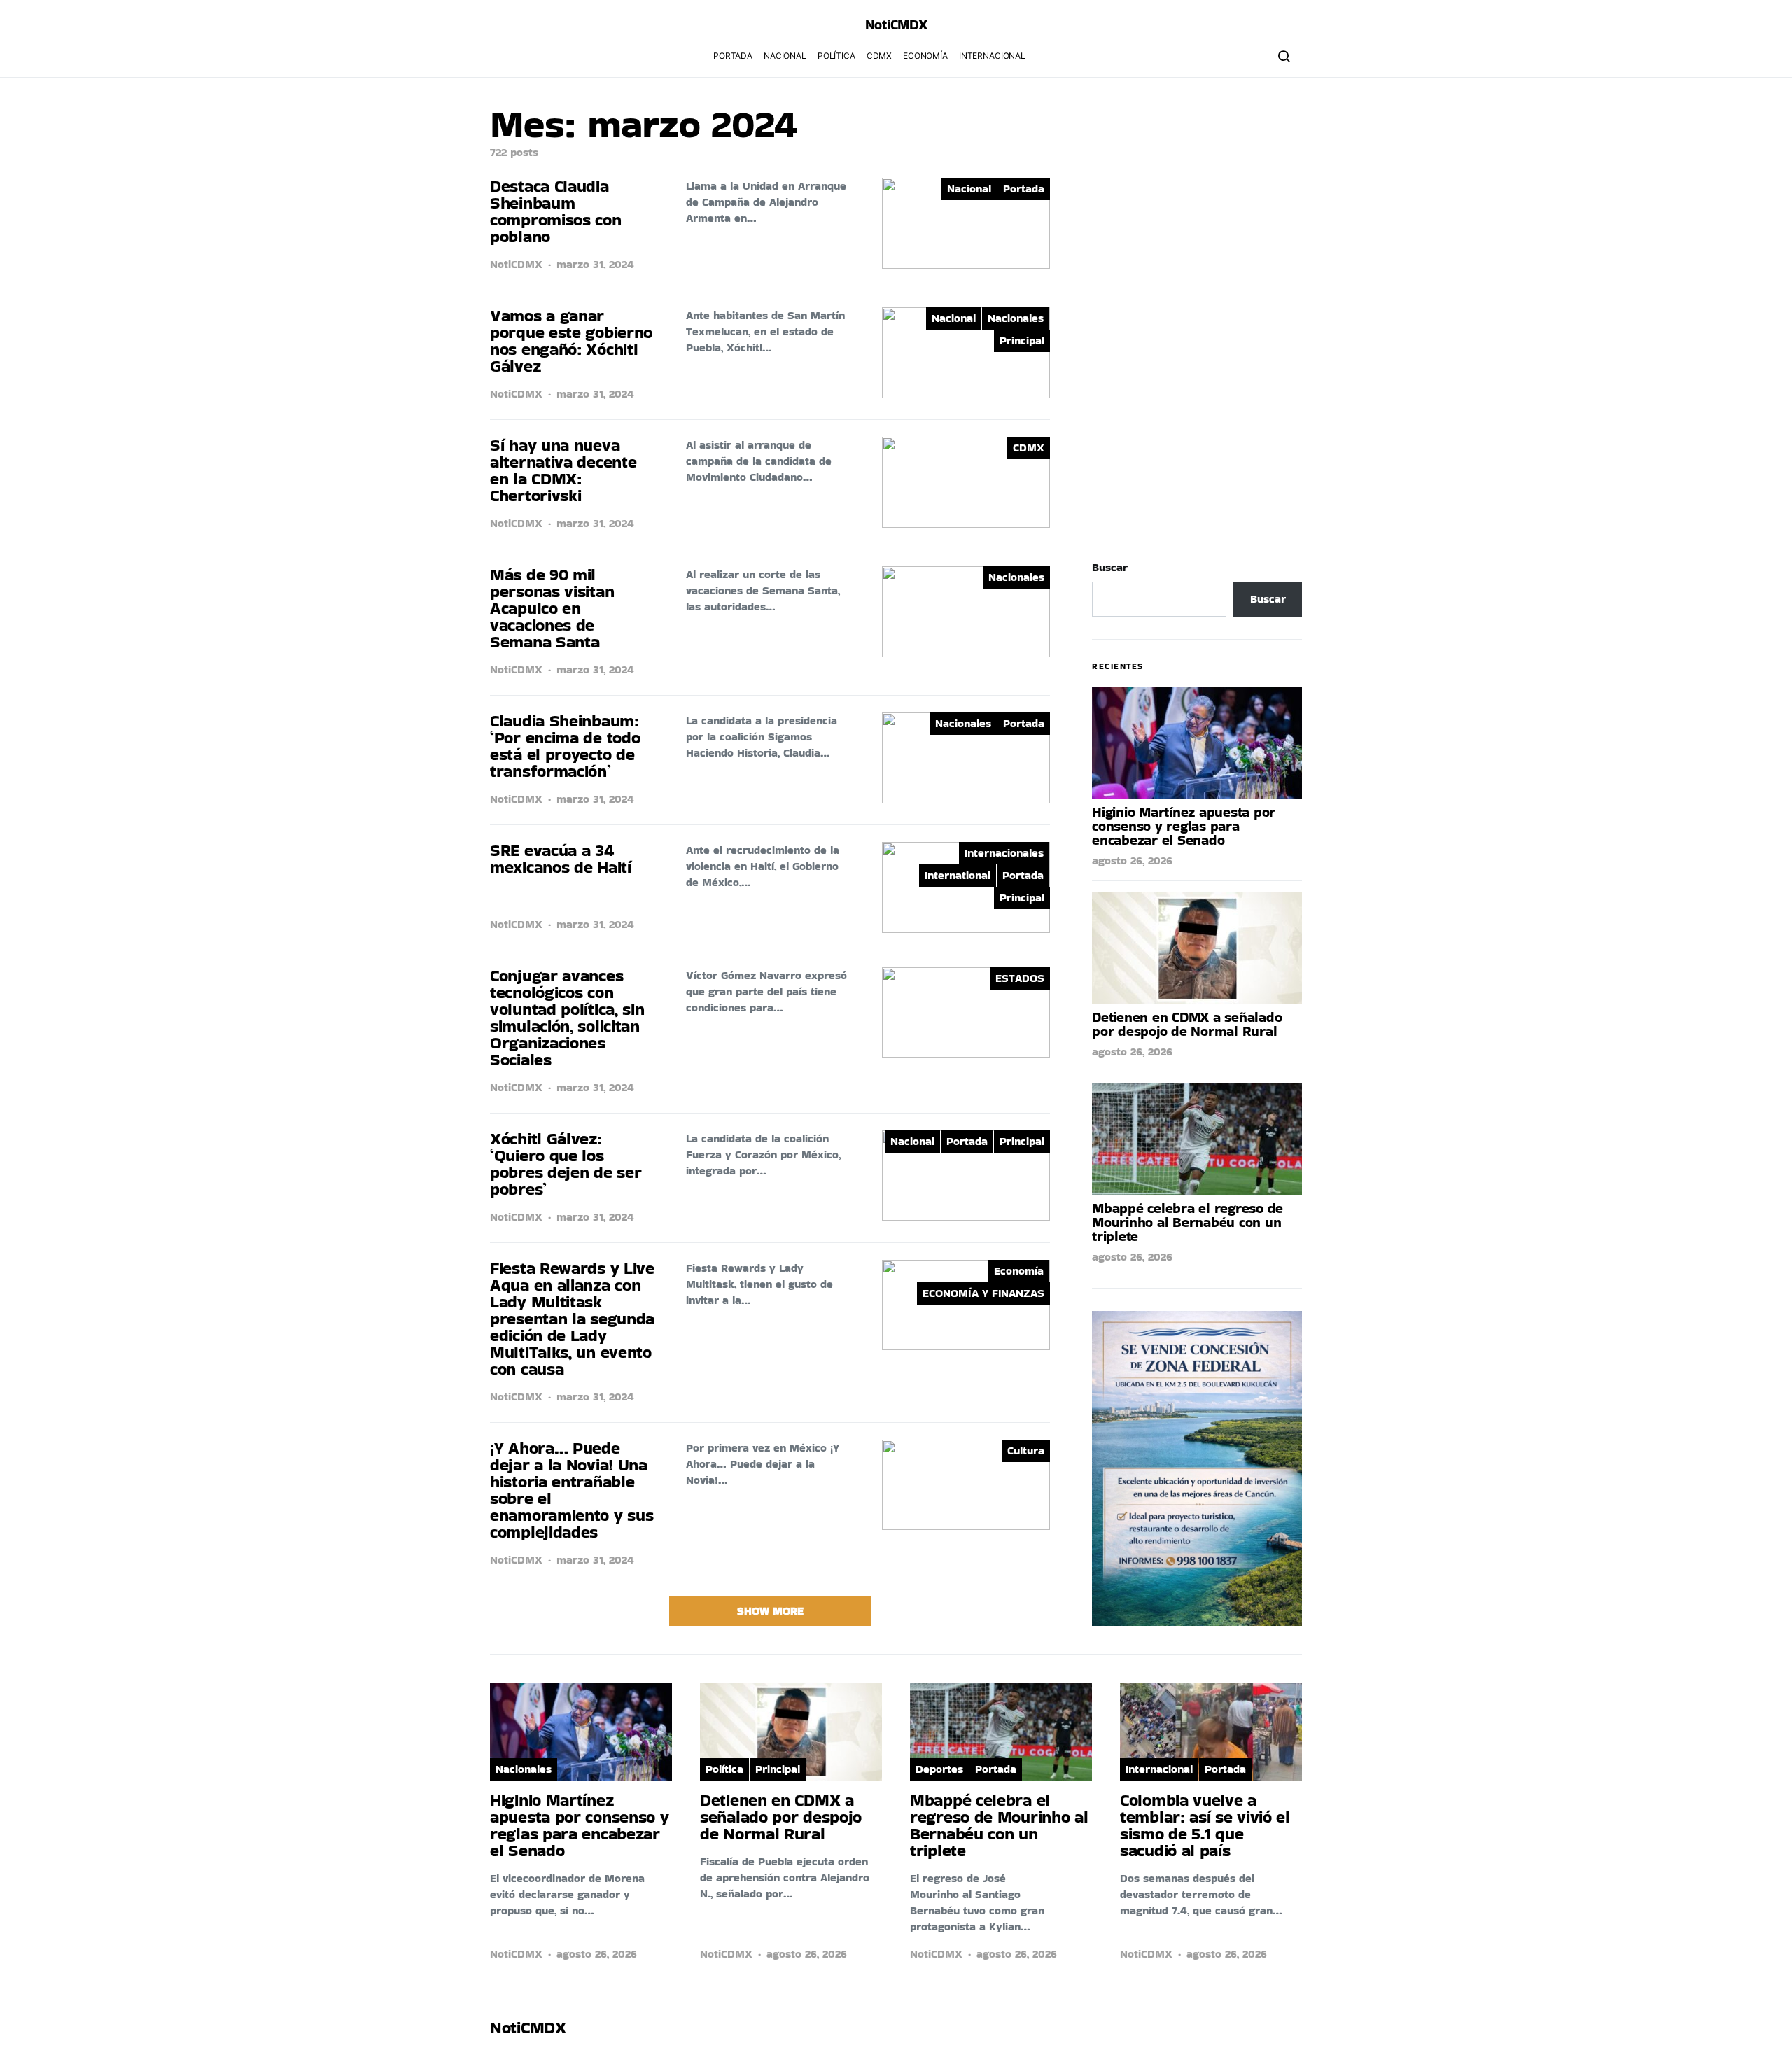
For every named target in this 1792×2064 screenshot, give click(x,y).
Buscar (1110, 567)
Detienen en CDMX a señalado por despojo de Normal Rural (1187, 1024)
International (958, 875)
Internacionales (1004, 853)
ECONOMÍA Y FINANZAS (983, 1293)
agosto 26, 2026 (1132, 861)
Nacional (785, 56)
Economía (925, 56)
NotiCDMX (516, 264)
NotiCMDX (896, 24)
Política (836, 56)
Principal (1022, 341)
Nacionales (1016, 318)
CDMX (879, 56)
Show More (770, 1611)
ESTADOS (1020, 978)
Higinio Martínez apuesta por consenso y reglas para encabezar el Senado (1184, 826)
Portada (733, 56)
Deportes (939, 1769)
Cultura (1026, 1451)
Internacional (992, 56)
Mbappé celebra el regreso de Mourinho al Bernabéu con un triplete (1188, 1222)
